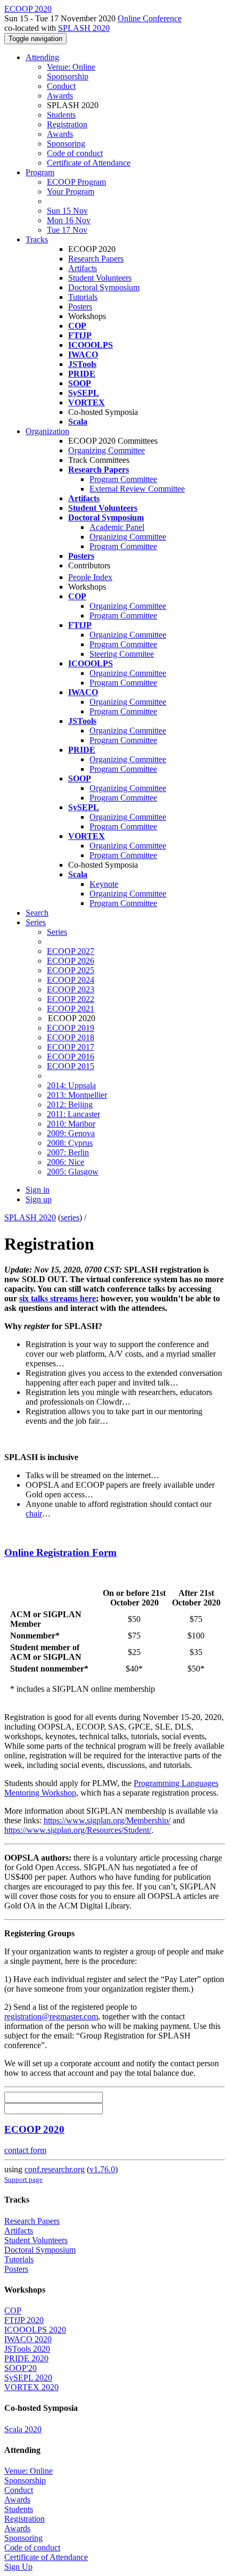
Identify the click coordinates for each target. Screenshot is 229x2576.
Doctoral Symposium (104, 287)
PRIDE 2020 (26, 2358)
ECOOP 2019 (71, 1028)
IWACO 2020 (28, 2339)
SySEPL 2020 (28, 2378)
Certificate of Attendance (89, 163)
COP (13, 2310)
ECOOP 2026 (71, 961)
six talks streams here (58, 1298)
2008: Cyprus (70, 1143)
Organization (47, 431)
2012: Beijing (70, 1104)
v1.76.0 (102, 2169)
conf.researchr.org (55, 2169)
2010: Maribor (71, 1124)
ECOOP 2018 (71, 1037)
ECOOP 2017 (71, 1047)
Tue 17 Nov (67, 230)
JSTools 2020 (27, 2349)
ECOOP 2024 (71, 980)
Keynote (104, 884)
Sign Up (18, 2567)
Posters (80, 307)
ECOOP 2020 (34, 2129)
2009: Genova (71, 1133)
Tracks (37, 239)
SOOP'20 (21, 2368)
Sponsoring (66, 144)
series (70, 1217)
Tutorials (83, 297)
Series (57, 932)
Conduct (61, 86)
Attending (42, 57)
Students (61, 115)
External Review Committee (137, 489)
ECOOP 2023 (71, 989)
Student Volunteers (100, 278)
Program (40, 172)
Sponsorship (68, 76)
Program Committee (123, 479)
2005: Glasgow (73, 1172)
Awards (60, 96)
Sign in (38, 1190)
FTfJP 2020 (24, 2320)
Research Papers (96, 259)
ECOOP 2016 (71, 1057)
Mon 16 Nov (69, 220)
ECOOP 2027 (71, 951)
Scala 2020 (23, 2429)
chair (34, 1514)
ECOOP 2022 (71, 999)
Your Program (71, 191)
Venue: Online (71, 67)
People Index (90, 577)
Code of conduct (75, 153)
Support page (23, 2179)
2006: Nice (66, 1162)
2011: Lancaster (73, 1114)
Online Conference (150, 18)
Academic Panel (117, 527)
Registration (67, 124)
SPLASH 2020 (84, 28)
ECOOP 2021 (71, 1009)
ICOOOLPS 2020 (35, 2330)
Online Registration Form (60, 1552)
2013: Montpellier (77, 1095)
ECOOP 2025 (71, 970)
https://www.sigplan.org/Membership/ (107, 1820)
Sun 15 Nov (67, 211)
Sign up (39, 1199)
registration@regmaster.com (51, 2016)
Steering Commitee (122, 654)
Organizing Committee (107, 450)
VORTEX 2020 (31, 2387)
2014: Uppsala (71, 1085)
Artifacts (83, 268)
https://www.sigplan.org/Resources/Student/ (78, 1830)
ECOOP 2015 (71, 1066)
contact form (25, 2150)
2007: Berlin (68, 1152)
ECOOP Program (76, 182)
